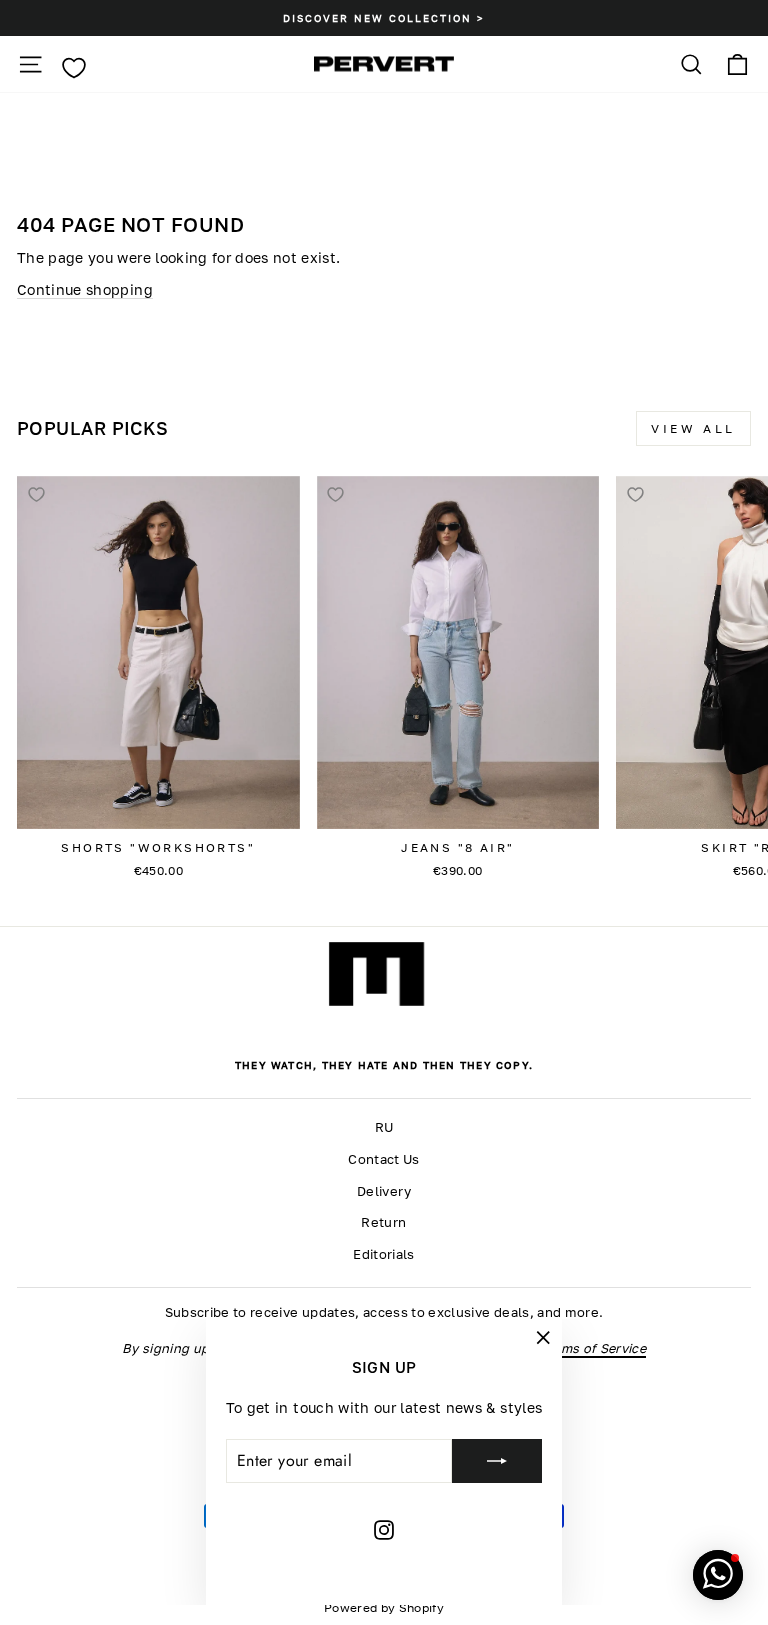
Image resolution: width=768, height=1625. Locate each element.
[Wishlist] (73, 68)
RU (384, 1127)
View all (693, 428)
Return (383, 1222)
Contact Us (383, 1159)
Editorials (383, 1254)
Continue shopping (85, 289)
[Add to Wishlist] (36, 495)
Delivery (384, 1191)
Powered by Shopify (384, 1607)
